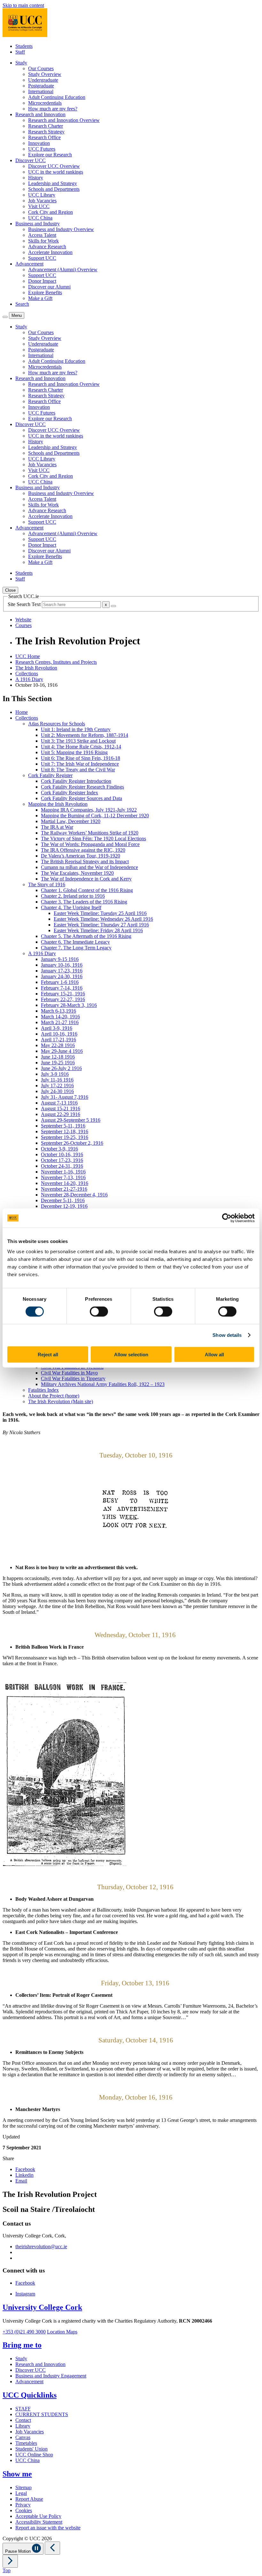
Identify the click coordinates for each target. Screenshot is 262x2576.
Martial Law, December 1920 (71, 821)
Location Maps (62, 2332)
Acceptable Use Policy (38, 2516)
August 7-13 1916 (59, 1103)
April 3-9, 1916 (57, 1028)
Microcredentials (45, 103)
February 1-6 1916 (60, 982)
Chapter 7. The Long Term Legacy (76, 948)
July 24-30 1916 (57, 1091)
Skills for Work (43, 241)
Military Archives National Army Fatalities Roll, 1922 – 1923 (103, 1384)
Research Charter (46, 126)
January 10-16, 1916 (62, 965)
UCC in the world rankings (56, 172)
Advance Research (47, 247)
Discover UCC (31, 2370)
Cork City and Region (50, 212)
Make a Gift (40, 298)
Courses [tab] (23, 625)
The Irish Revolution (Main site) (61, 1401)
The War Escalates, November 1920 (77, 873)
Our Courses (41, 68)
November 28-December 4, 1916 (74, 1195)
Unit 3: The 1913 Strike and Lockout (78, 741)
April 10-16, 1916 (59, 1034)
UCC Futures (42, 149)
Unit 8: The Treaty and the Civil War (78, 770)
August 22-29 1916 (61, 1114)
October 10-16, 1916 (62, 1154)
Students (24, 46)
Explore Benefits (45, 292)
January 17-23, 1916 (62, 971)
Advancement (29, 2381)
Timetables (26, 2443)
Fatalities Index (43, 1390)
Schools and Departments (54, 189)
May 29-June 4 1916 (62, 1051)
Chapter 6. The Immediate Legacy (75, 942)
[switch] (99, 1312)
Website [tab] (23, 620)
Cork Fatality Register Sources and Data (81, 798)
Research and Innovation (40, 2364)
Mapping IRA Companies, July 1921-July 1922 (89, 810)
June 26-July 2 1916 (61, 1068)
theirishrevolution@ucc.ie (41, 2247)
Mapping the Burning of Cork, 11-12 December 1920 (95, 816)
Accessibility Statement (39, 2522)
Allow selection (131, 1354)
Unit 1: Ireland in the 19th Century (76, 729)
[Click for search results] (113, 606)
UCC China (40, 218)
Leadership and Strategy (53, 183)
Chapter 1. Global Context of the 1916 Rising (87, 890)
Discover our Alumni (49, 287)
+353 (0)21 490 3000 (24, 2332)
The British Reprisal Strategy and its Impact (85, 861)
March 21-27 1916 (60, 1022)
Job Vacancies (42, 201)
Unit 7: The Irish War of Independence (80, 764)
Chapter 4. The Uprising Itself (71, 907)
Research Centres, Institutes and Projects (56, 662)
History (36, 178)
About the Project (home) (54, 1396)
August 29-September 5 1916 (71, 1120)
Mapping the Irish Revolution (58, 804)
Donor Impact (42, 281)
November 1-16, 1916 (63, 1172)
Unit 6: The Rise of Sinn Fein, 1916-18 (81, 758)
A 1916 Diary (29, 679)
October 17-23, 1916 (62, 1160)
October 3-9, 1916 (59, 1149)
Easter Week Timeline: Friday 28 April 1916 (98, 930)
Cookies (24, 2510)
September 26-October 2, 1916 (72, 1143)
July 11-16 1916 (57, 1080)
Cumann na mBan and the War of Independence (89, 867)
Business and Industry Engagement (51, 2376)
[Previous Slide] (52, 2548)
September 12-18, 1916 (65, 1131)
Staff (20, 52)
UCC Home (28, 656)
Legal (21, 2493)
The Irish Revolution (36, 668)
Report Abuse (29, 2499)
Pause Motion (19, 2551)
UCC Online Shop (34, 2455)
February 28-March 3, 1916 (69, 1005)
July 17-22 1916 (57, 1086)
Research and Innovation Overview (64, 120)
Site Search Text (25, 604)
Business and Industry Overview (61, 229)
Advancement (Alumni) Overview (63, 270)
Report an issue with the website (48, 2528)
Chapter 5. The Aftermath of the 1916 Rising (86, 936)
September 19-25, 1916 (65, 1137)
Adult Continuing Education (57, 97)
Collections (27, 674)
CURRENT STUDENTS (42, 2414)
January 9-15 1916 (60, 959)
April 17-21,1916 (58, 1040)
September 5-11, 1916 (63, 1126)
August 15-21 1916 (61, 1108)
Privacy (23, 2505)
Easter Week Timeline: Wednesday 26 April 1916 (103, 919)
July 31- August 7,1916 (65, 1097)
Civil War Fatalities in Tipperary (73, 1378)
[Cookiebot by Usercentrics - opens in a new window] (227, 1218)
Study (21, 2359)
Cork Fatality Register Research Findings (82, 787)
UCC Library (42, 195)
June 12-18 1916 (58, 1057)
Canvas (23, 2437)
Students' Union (31, 2449)
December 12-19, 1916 (64, 1206)
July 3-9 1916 (55, 1074)
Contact (23, 2420)
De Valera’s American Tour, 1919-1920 (81, 856)
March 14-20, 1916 (60, 1017)
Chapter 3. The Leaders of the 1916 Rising (84, 902)
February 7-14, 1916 (62, 988)
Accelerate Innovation (50, 252)
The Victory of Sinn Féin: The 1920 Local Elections (93, 839)
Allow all (214, 1354)
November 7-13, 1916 (63, 1177)
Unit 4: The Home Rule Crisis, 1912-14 (81, 747)
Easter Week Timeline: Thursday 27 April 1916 (101, 925)
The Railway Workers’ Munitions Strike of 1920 (90, 833)
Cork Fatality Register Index (69, 793)
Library (23, 2426)
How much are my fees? (53, 109)
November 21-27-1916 (64, 1189)
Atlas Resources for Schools (57, 724)
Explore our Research (50, 155)
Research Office (44, 137)
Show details (227, 1335)
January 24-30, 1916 (62, 976)
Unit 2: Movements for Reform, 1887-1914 (85, 735)
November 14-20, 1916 (65, 1183)
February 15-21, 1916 (63, 994)
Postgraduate (41, 86)
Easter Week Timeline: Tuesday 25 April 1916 (100, 913)
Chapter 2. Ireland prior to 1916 (73, 896)
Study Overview (45, 74)
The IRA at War (57, 827)
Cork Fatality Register (50, 775)
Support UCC (42, 258)
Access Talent (42, 235)
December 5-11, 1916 (63, 1200)
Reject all (48, 1354)
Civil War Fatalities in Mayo (69, 1373)
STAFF (23, 2409)
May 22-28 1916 (58, 1045)
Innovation (39, 143)
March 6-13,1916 (58, 1011)
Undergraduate (43, 80)
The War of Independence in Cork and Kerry (86, 879)
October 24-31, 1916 (62, 1166)
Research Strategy (46, 132)
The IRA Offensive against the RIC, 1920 (83, 850)
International (41, 91)
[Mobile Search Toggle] (5, 317)
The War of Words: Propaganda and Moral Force (90, 844)
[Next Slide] (10, 2561)
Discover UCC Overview (54, 166)
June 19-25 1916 (58, 1063)
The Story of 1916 (47, 884)
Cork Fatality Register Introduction (76, 781)
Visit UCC (39, 206)
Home (22, 712)
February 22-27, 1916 (63, 999)
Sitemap (23, 2487)
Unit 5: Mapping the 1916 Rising (74, 752)
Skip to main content (23, 5)
